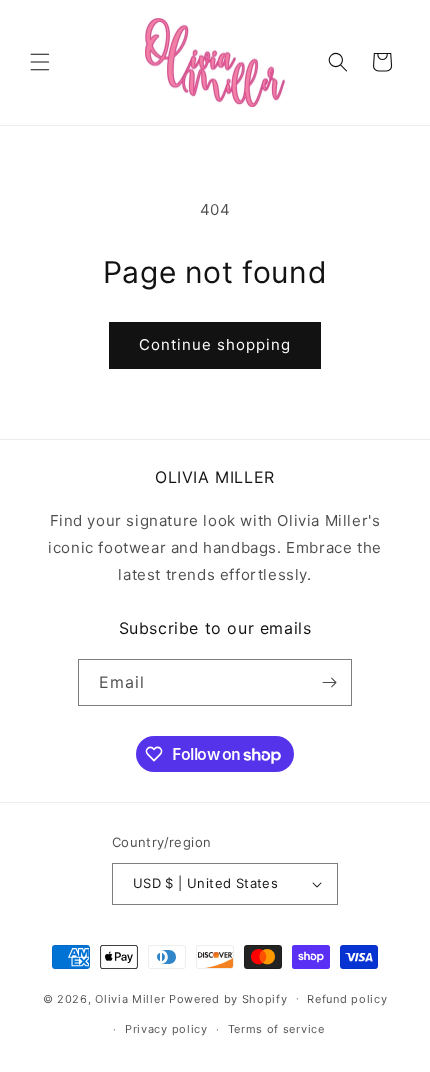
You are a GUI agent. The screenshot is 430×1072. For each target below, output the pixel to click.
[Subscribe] (329, 682)
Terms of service (276, 1029)
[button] (40, 62)
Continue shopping (215, 344)
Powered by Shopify (228, 998)
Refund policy (347, 999)
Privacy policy (166, 1029)
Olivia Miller (130, 998)
